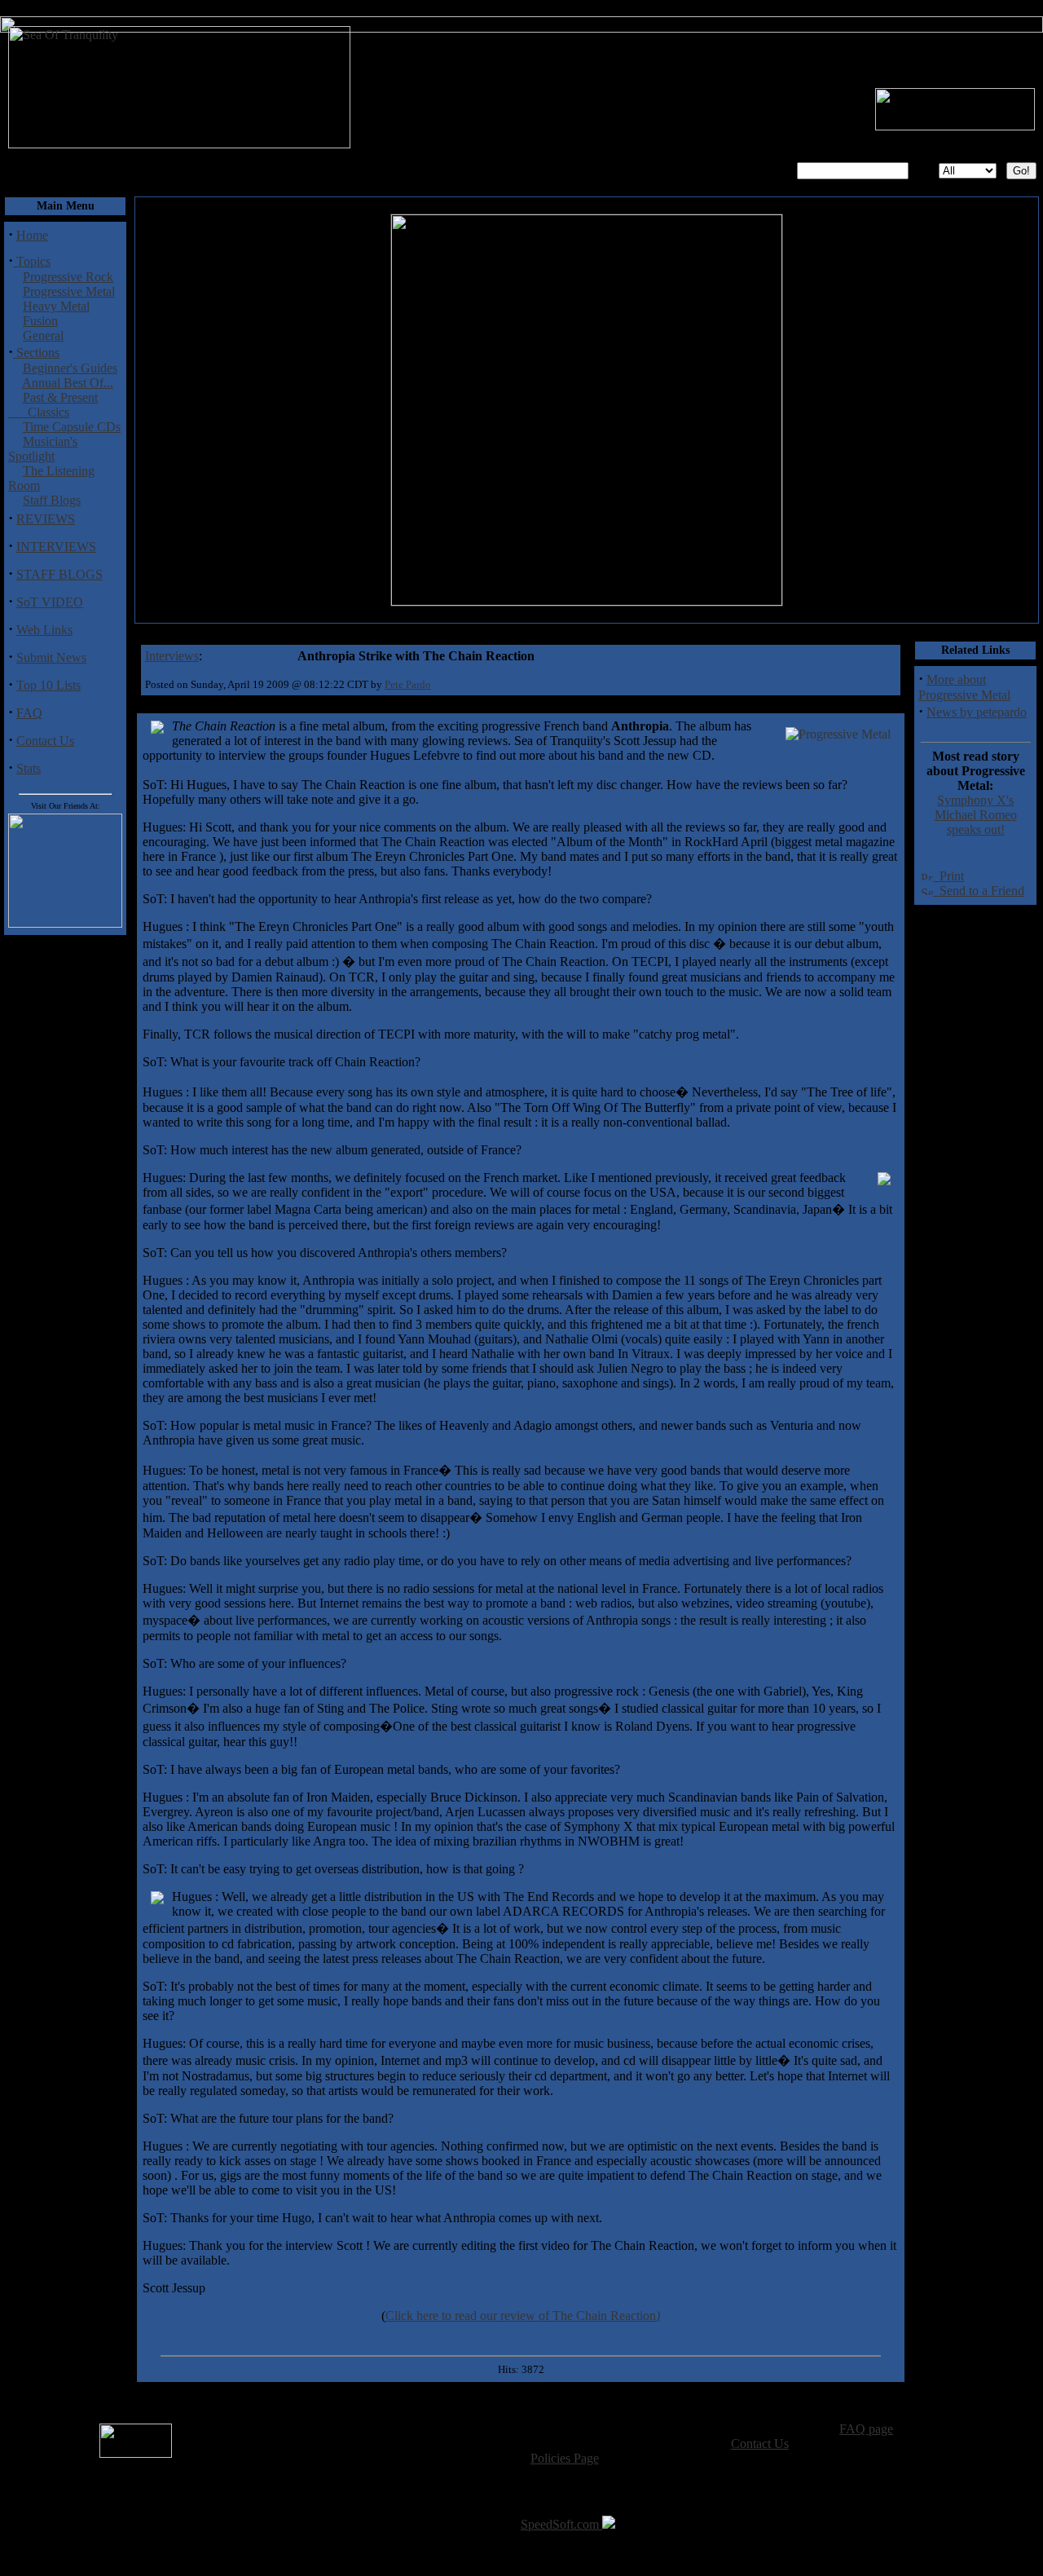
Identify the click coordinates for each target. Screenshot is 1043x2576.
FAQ (29, 713)
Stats (29, 768)
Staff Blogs (52, 500)
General (43, 335)
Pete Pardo (408, 684)
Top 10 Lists (48, 685)
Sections (36, 353)
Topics (32, 261)
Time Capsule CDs (72, 427)
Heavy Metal (56, 306)
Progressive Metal (69, 291)
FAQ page (866, 2429)
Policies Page (565, 2458)
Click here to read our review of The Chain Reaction (523, 2316)
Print (948, 876)
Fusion (40, 321)
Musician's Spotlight (43, 449)
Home (32, 235)
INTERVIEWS (56, 547)
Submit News (51, 657)
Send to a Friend (979, 891)
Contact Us (45, 741)
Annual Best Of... (68, 383)
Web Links (44, 630)
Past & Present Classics (53, 405)
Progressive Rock (68, 277)
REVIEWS (46, 519)
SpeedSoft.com (561, 2524)
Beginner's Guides (70, 368)
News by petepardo (977, 712)
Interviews (172, 656)
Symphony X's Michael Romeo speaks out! (976, 815)
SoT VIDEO (50, 602)
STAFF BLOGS (59, 574)
